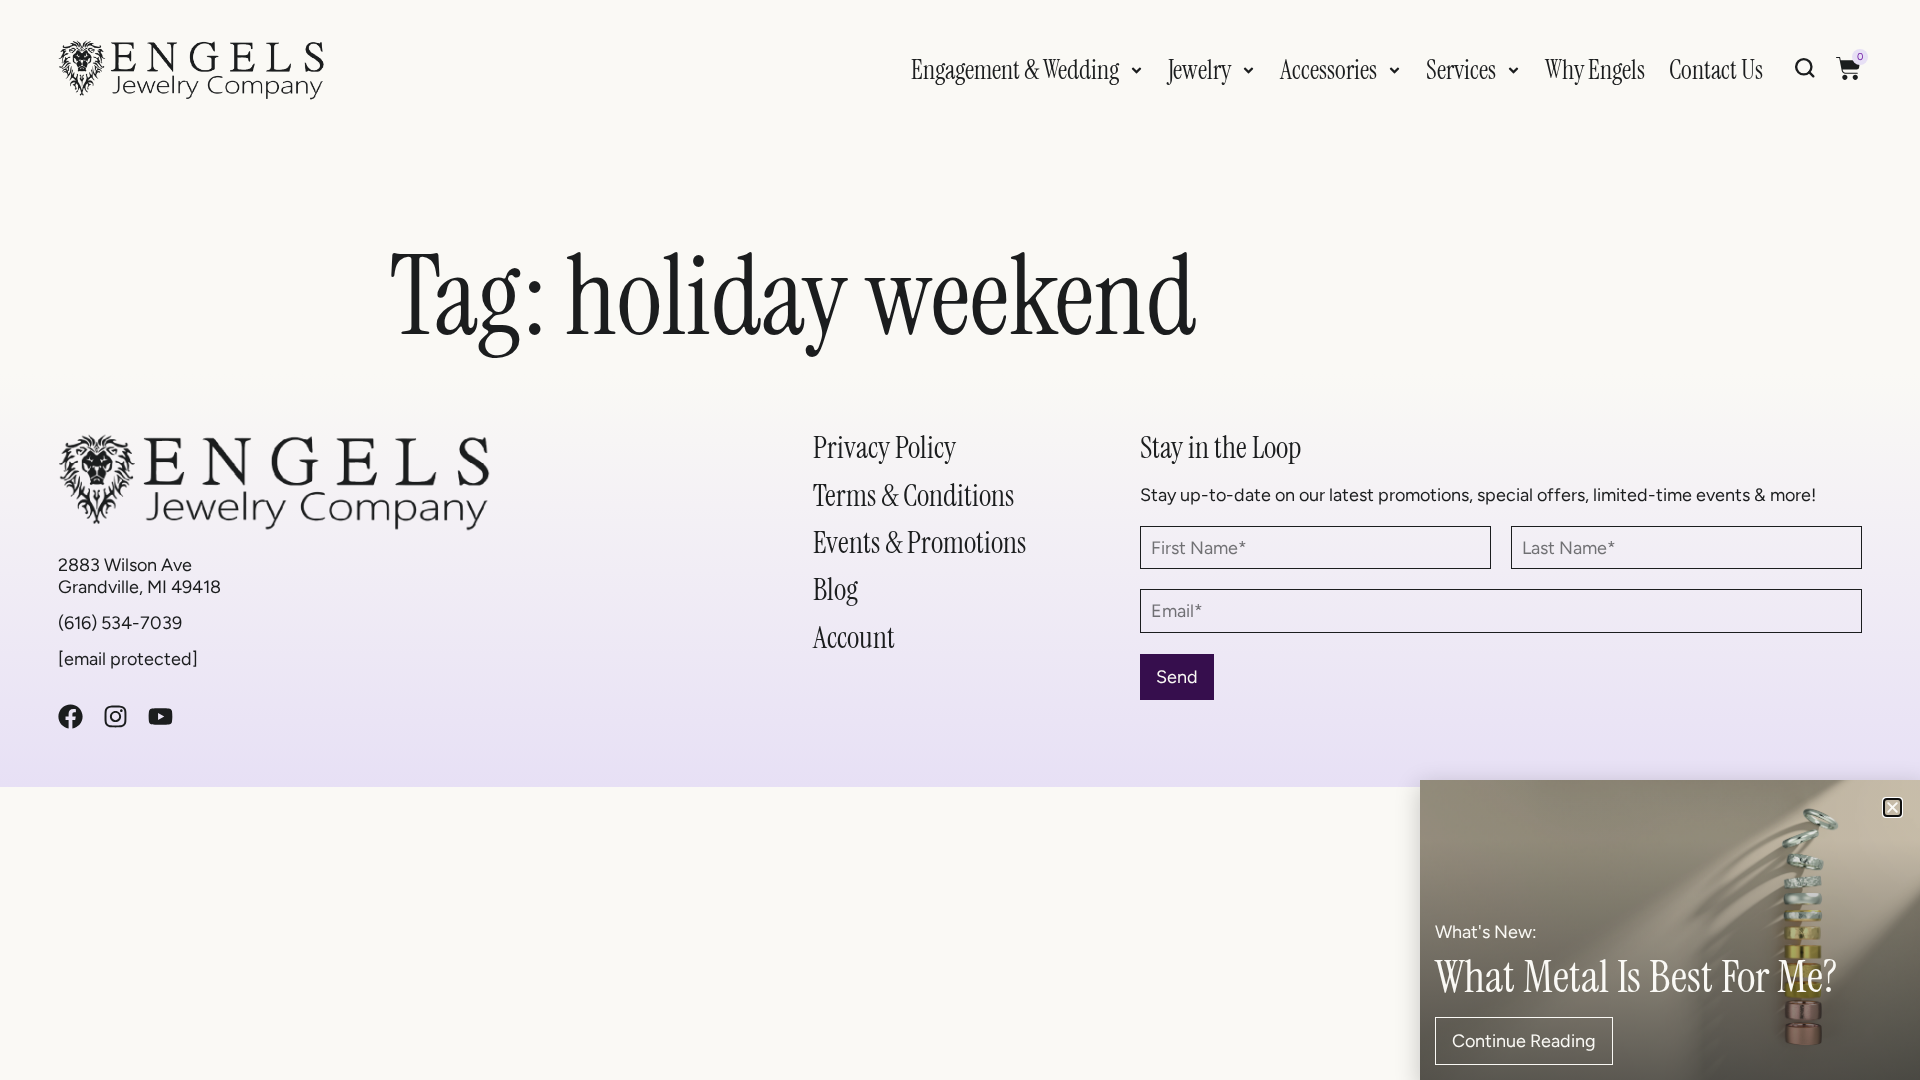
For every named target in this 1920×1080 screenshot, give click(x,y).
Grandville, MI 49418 (139, 586)
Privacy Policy (884, 447)
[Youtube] (160, 716)
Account (854, 637)
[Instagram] (115, 716)
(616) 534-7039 (120, 622)
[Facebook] (70, 716)
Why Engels (1595, 70)
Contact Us (1716, 70)
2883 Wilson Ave (125, 564)
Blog (835, 589)
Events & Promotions (919, 542)
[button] (1892, 807)
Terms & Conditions (913, 495)
